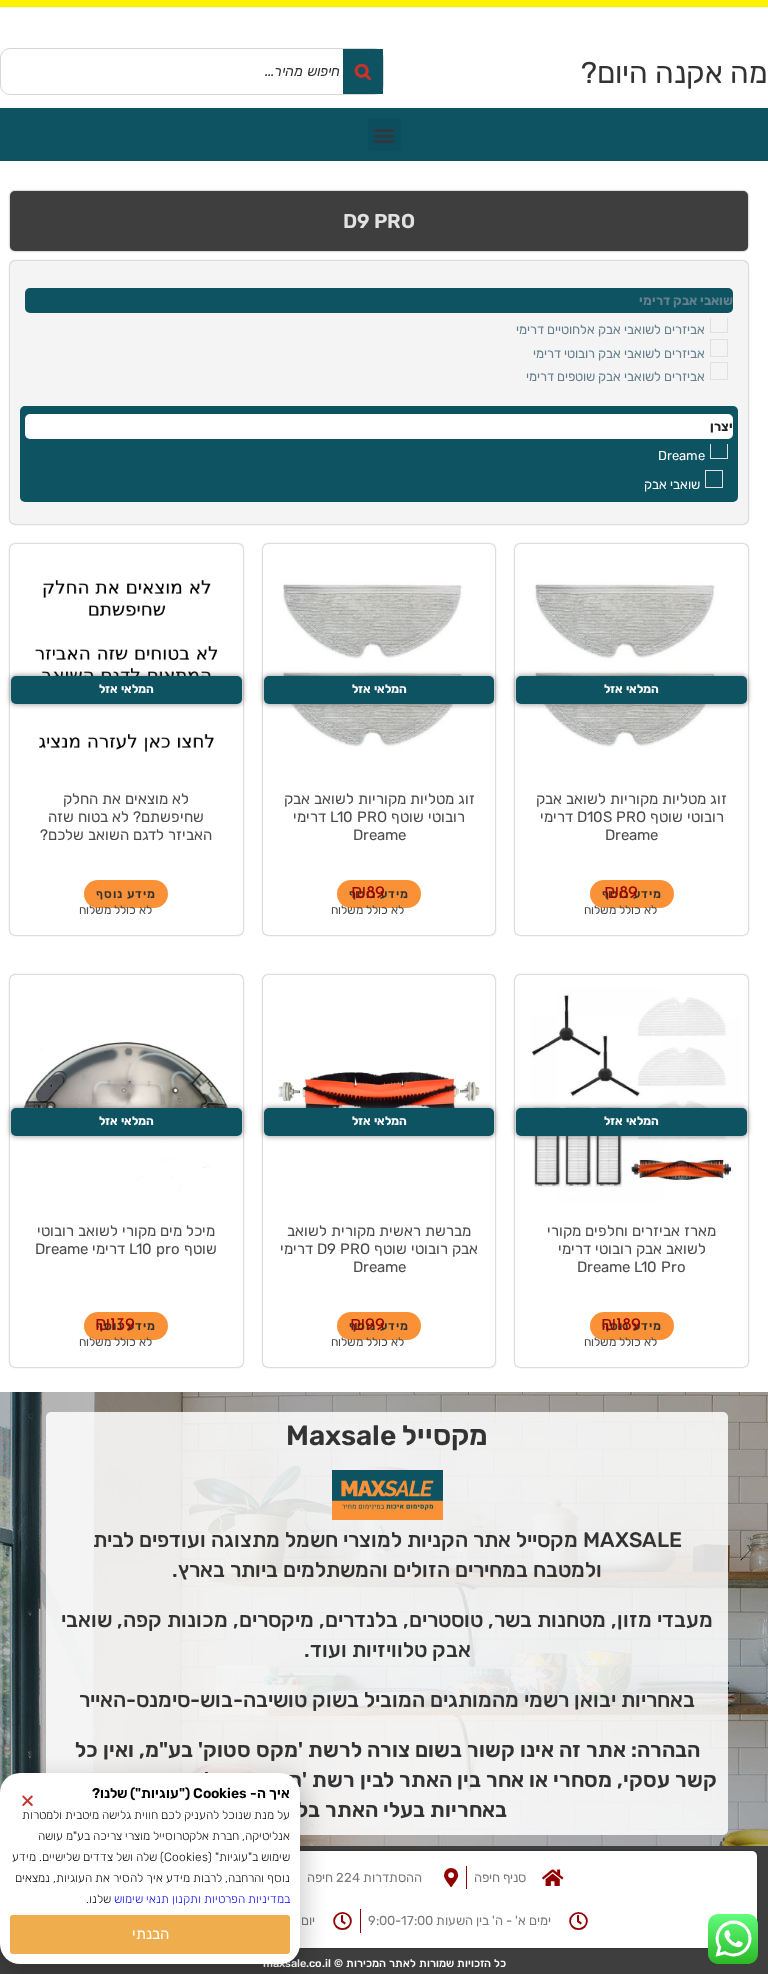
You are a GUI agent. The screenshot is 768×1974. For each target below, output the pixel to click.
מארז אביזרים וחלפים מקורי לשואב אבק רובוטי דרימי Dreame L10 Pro (631, 1249)
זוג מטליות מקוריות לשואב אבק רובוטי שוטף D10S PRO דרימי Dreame (631, 817)
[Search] (363, 71)
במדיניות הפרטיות (247, 1899)
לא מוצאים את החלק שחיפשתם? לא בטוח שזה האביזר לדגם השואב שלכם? (126, 817)
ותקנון (185, 1899)
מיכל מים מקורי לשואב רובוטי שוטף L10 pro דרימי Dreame (126, 1240)
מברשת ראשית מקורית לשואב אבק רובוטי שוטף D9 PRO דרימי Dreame (379, 1249)
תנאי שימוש (141, 1899)
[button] (384, 134)
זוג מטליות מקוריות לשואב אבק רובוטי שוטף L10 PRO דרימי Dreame (379, 817)
